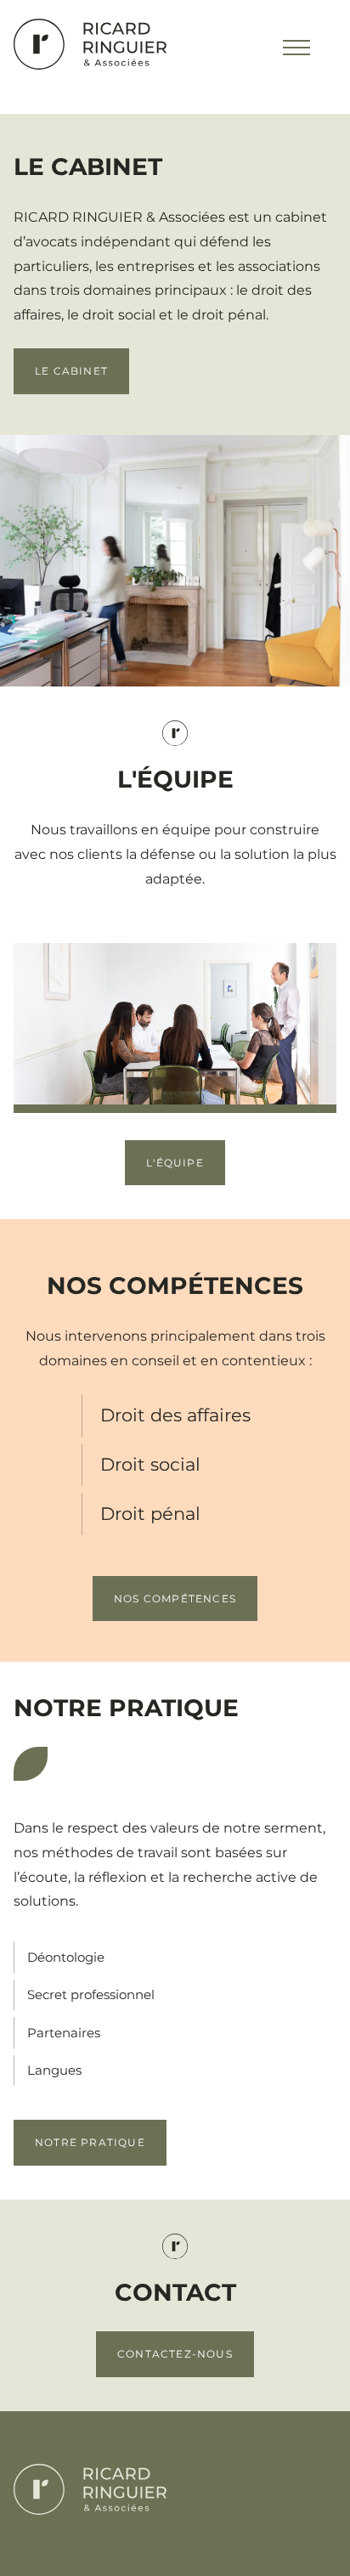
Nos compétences (175, 1599)
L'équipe (175, 1163)
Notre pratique (90, 2142)
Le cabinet (71, 371)
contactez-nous (175, 2354)
